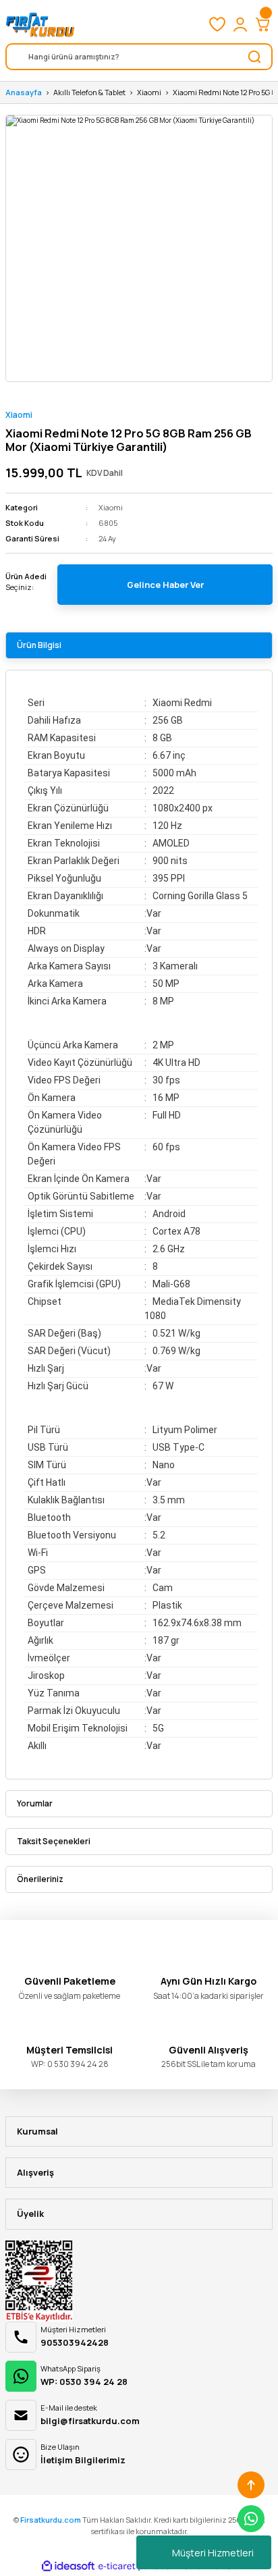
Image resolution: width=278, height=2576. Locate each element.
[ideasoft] (68, 2567)
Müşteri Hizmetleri (213, 2553)
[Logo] (40, 24)
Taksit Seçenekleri (54, 1841)
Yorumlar (35, 1803)
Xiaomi (19, 415)
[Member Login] (240, 24)
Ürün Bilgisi (39, 645)
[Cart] (263, 24)
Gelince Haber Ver (165, 585)
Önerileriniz (40, 1879)
